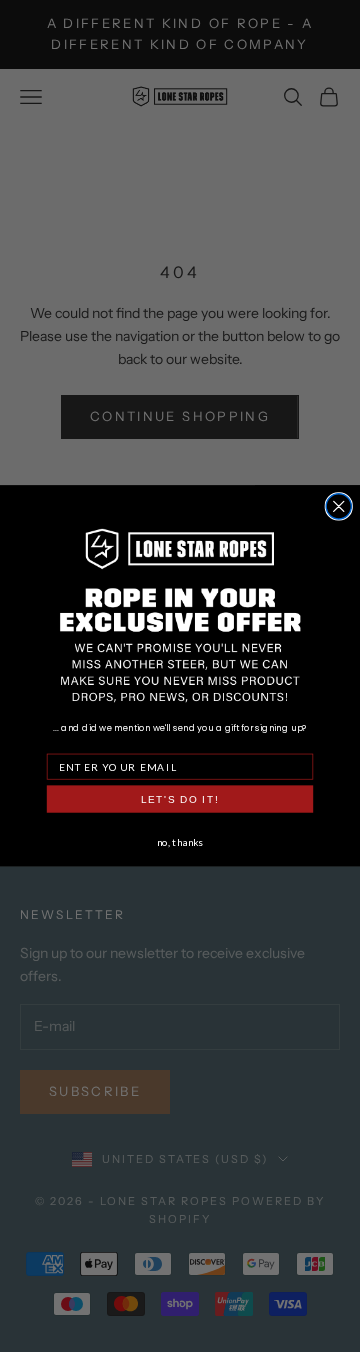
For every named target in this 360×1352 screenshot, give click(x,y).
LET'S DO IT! (180, 800)
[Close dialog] (338, 506)
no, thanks (180, 841)
